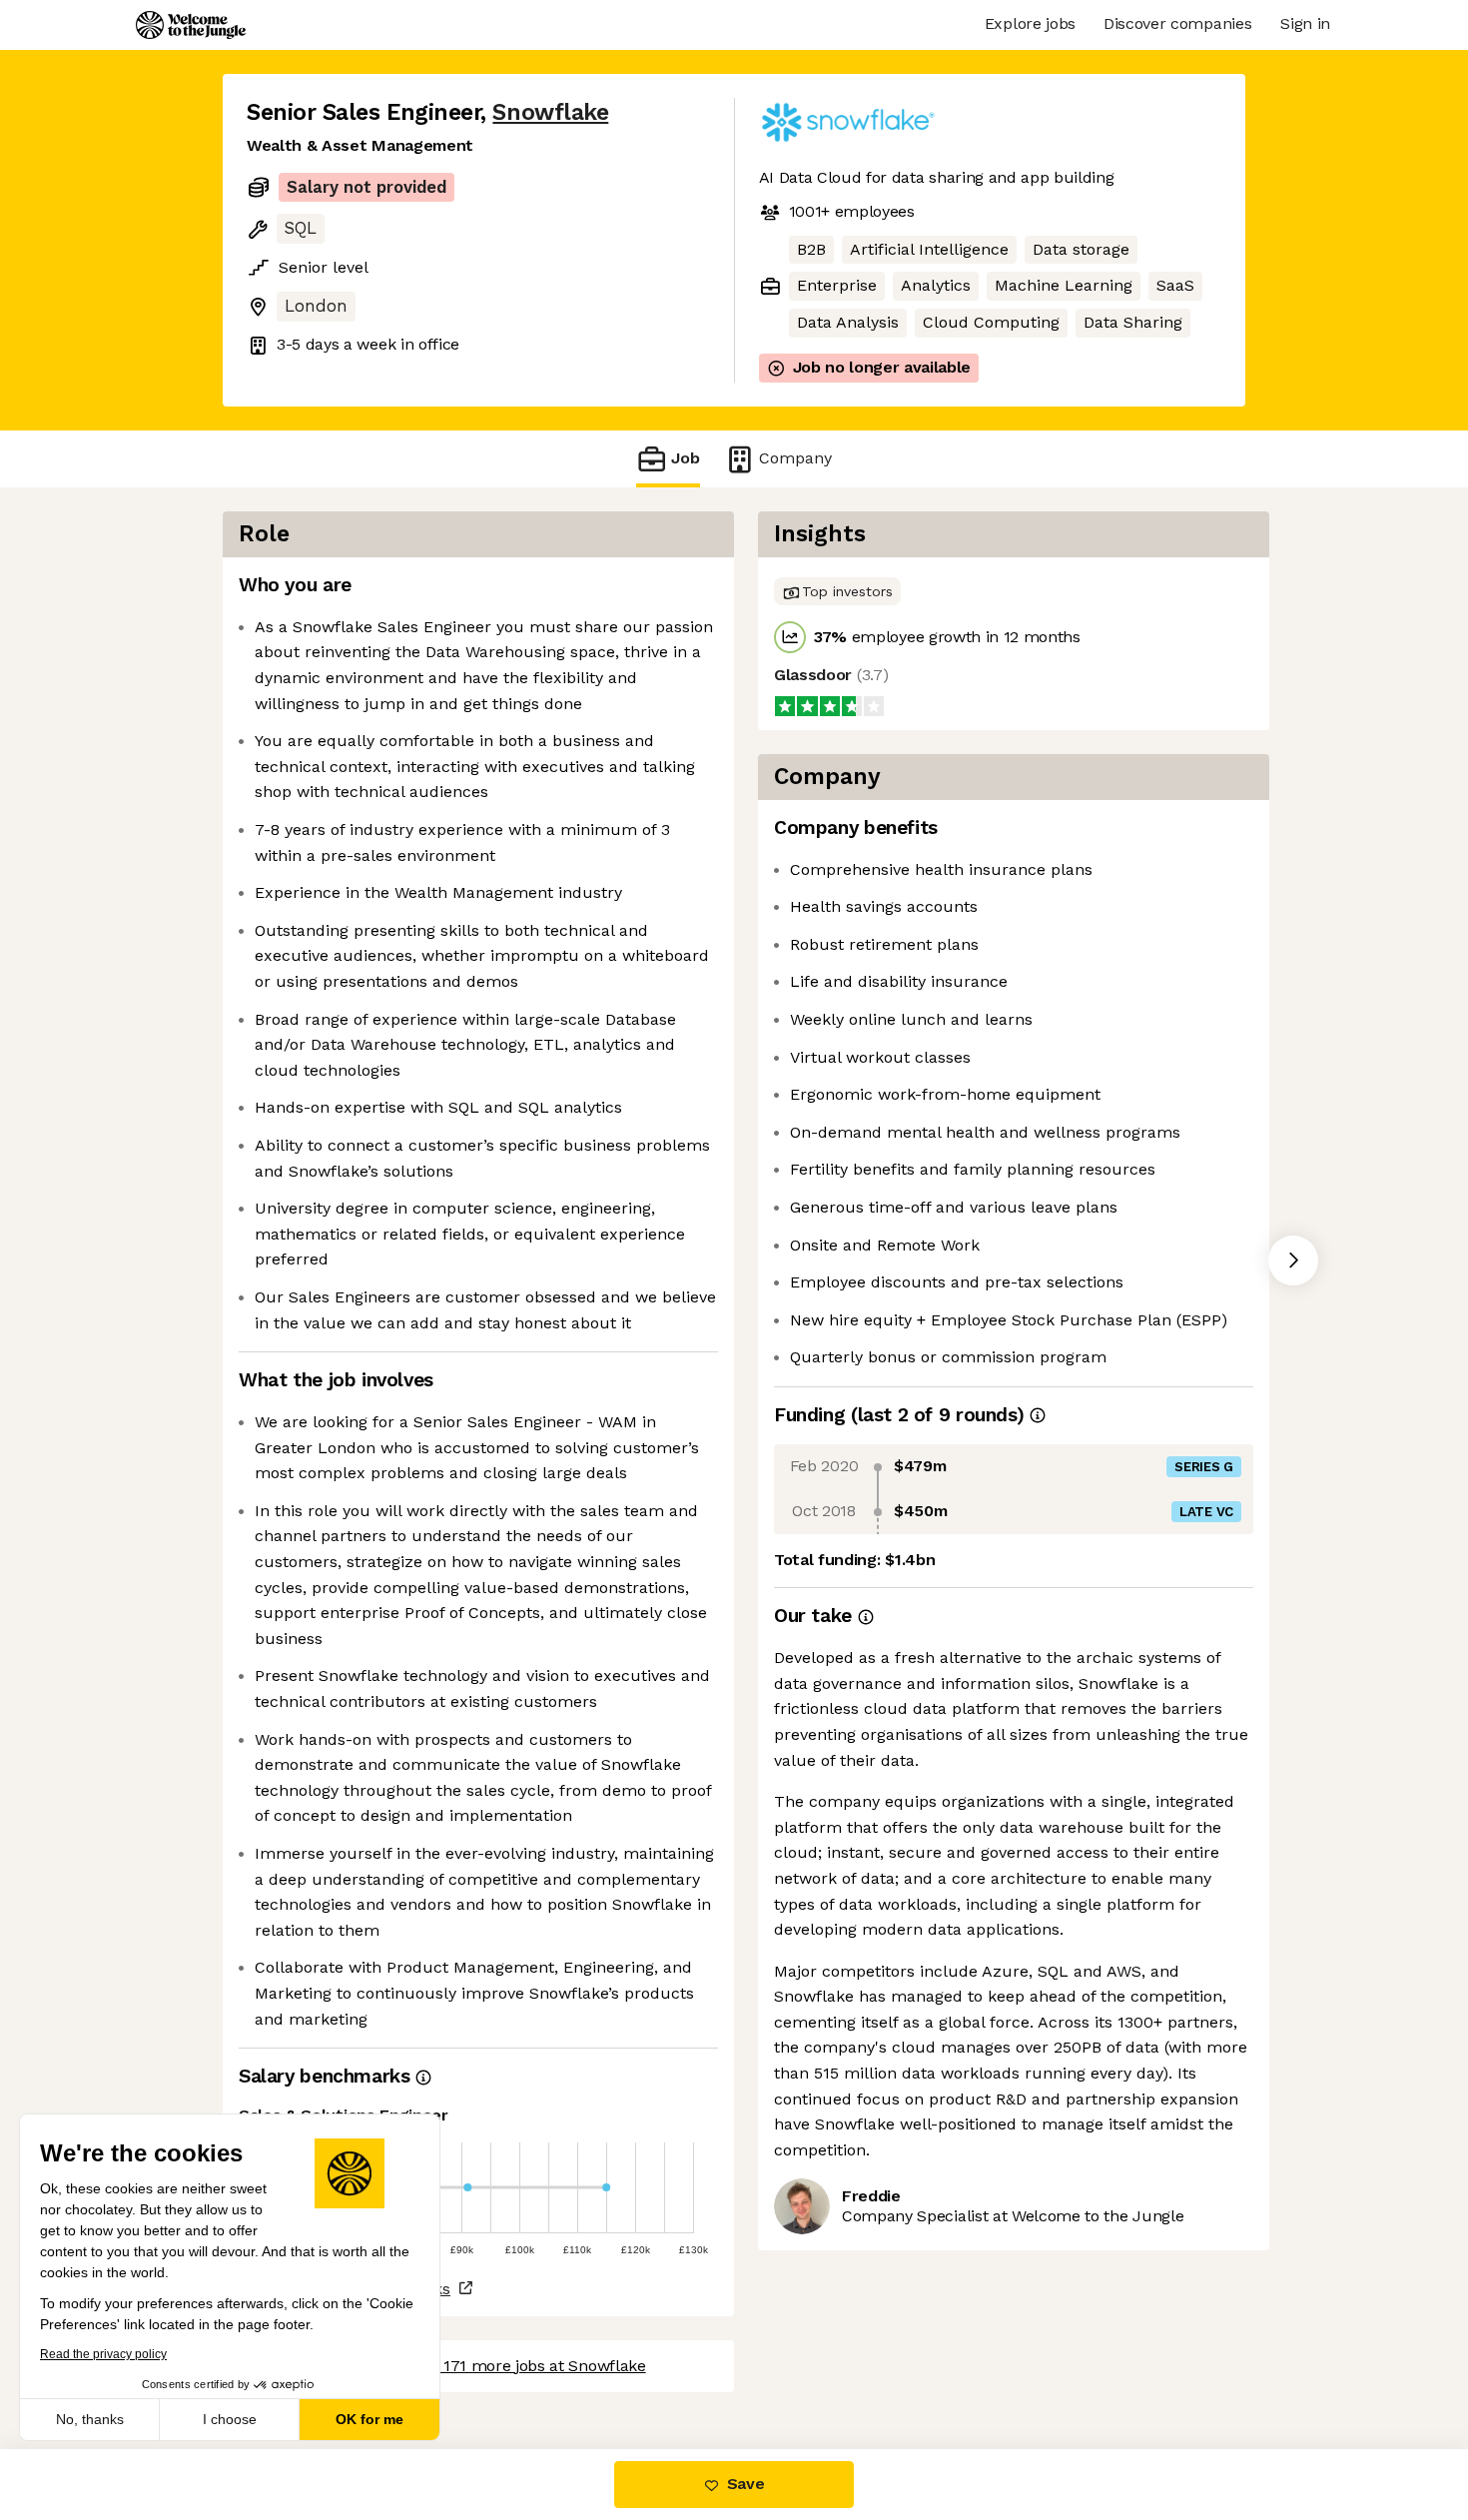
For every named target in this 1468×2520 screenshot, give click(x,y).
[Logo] (191, 25)
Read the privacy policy (103, 2354)
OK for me (369, 2419)
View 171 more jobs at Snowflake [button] (525, 2366)
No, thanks (90, 2419)
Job (686, 458)
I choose (230, 2419)
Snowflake (550, 112)
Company (795, 458)
